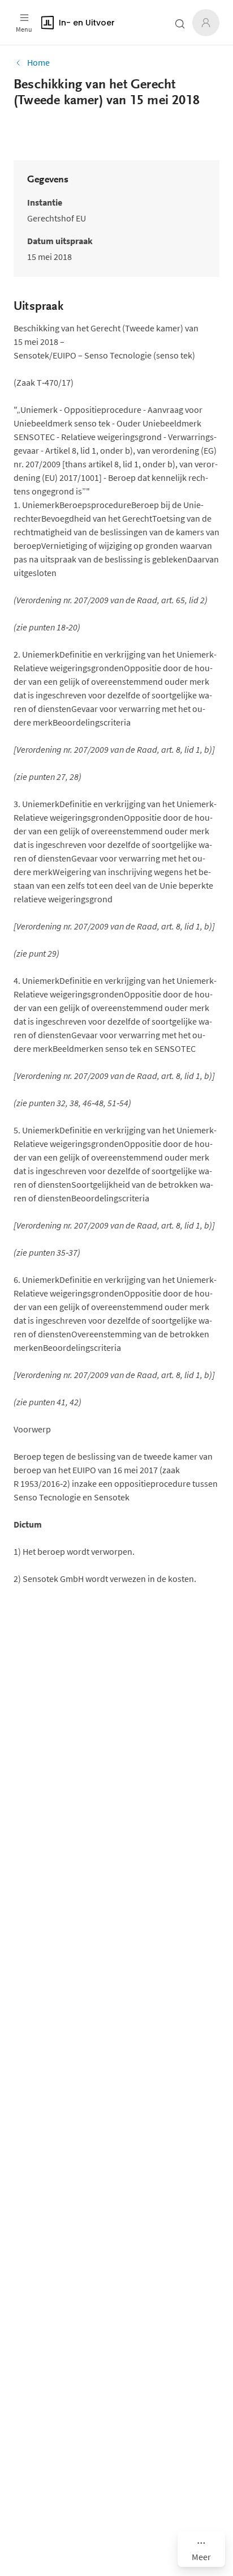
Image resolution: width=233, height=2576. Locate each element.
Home (38, 62)
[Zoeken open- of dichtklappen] (180, 24)
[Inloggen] (206, 23)
